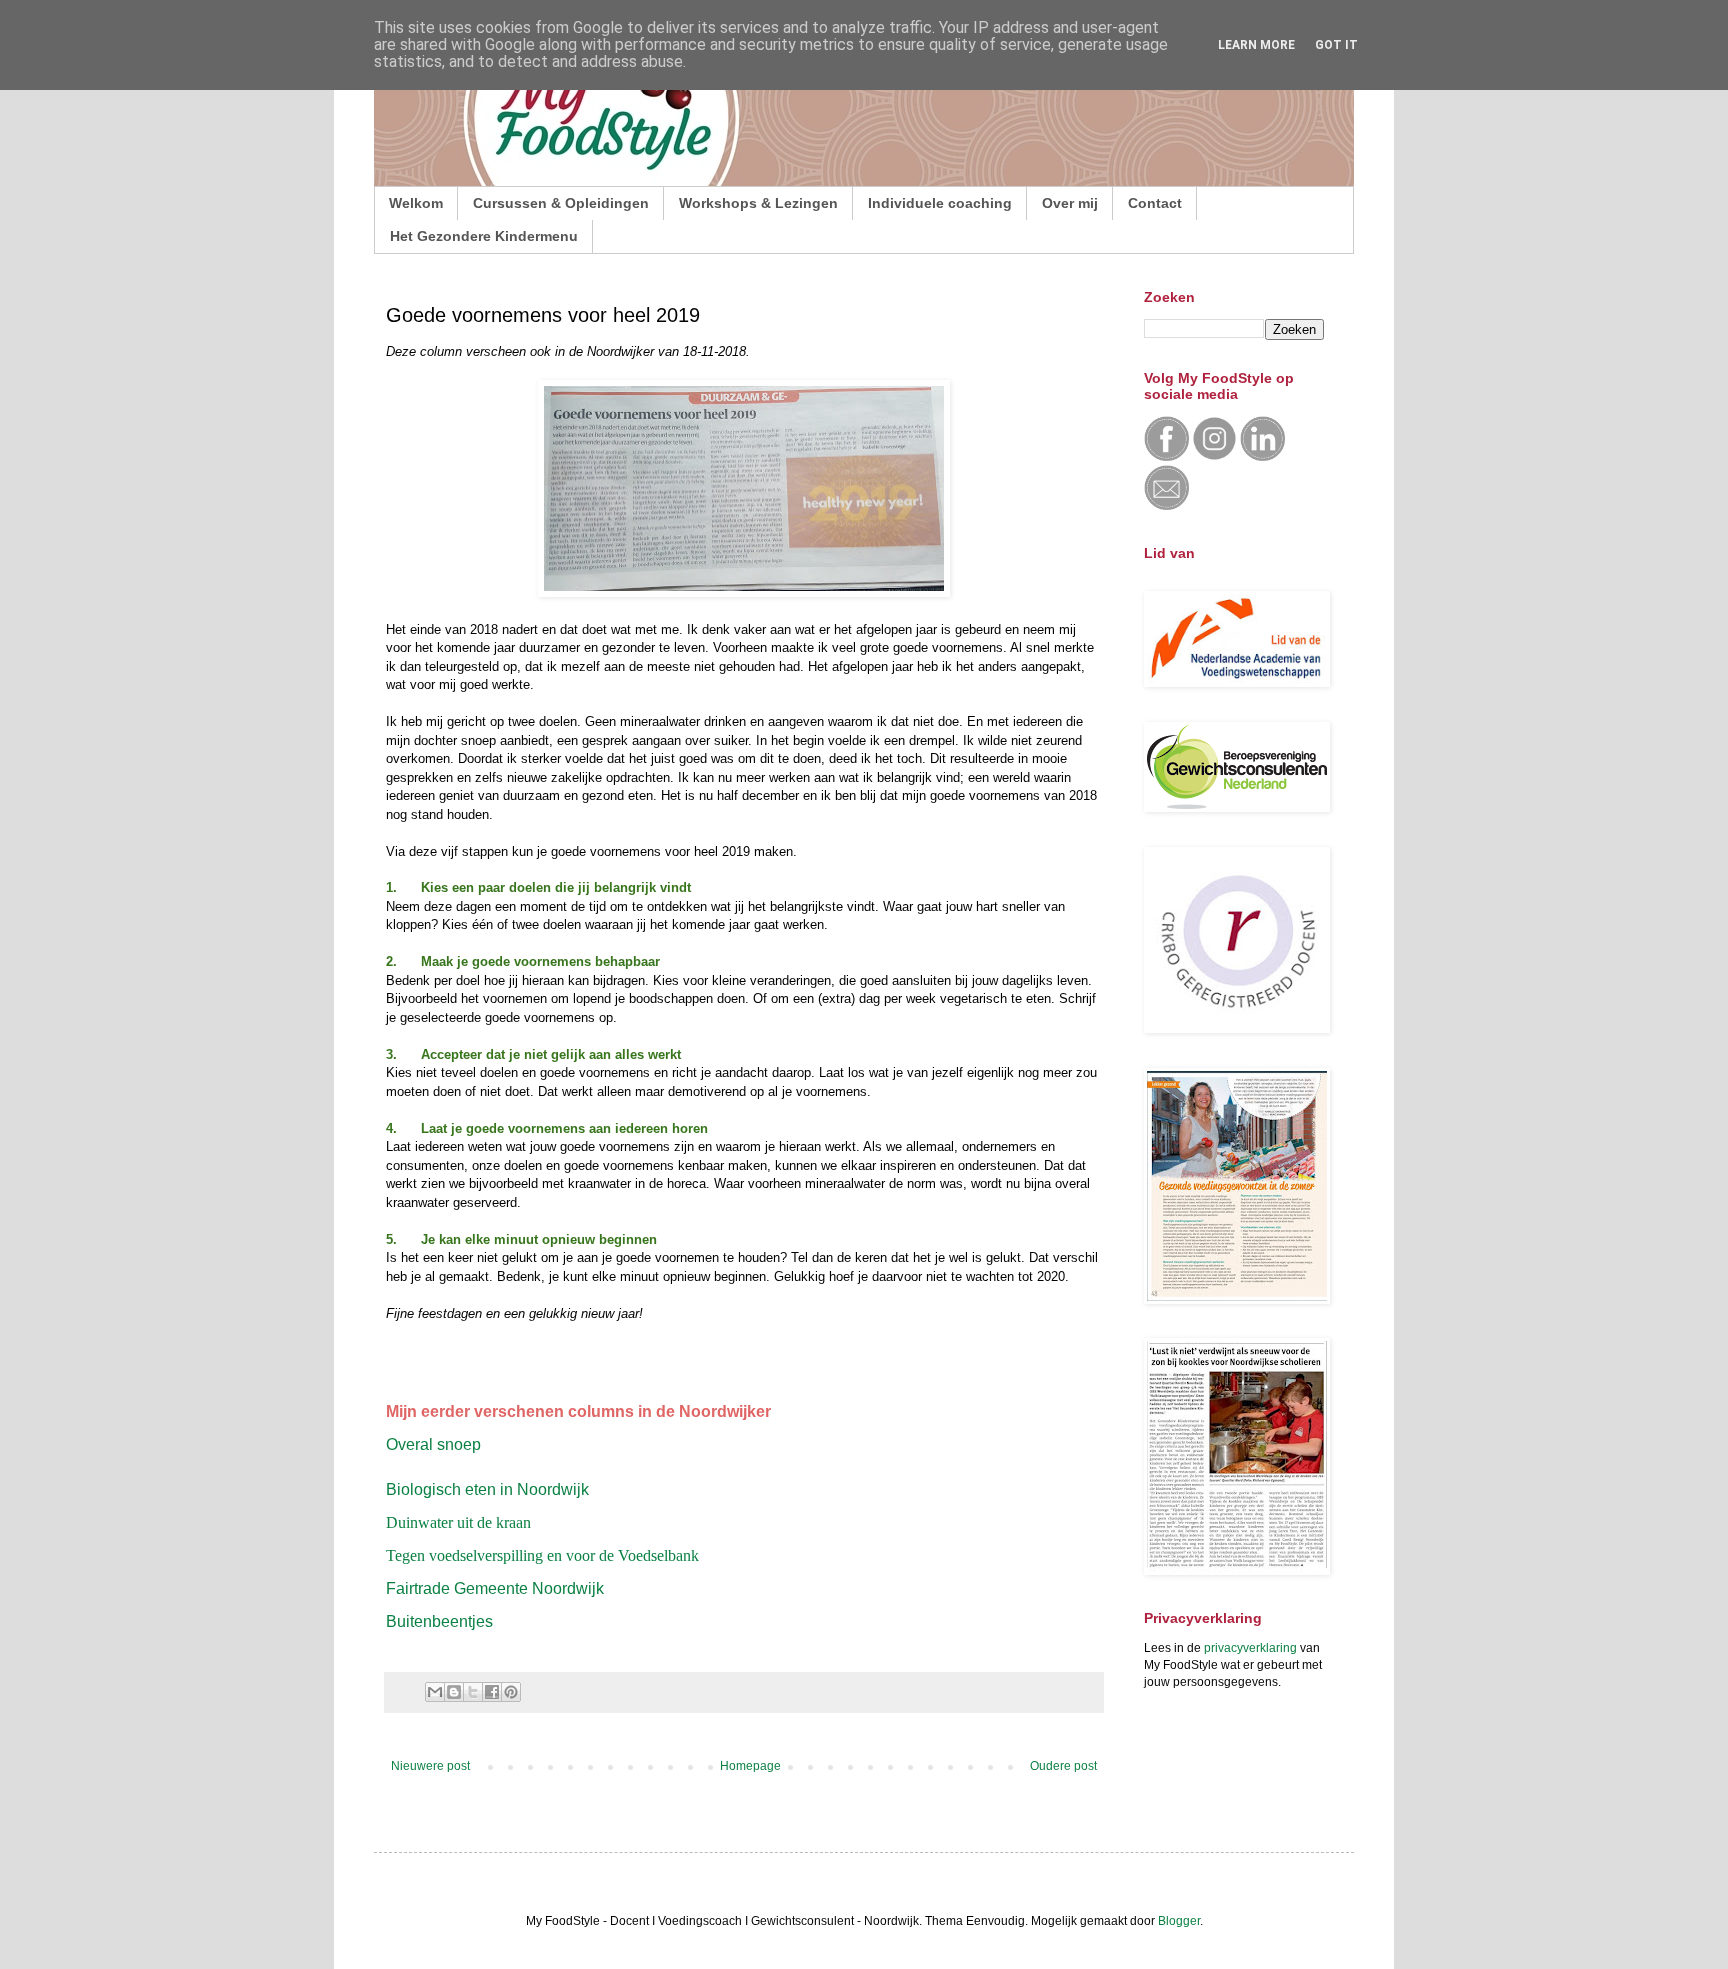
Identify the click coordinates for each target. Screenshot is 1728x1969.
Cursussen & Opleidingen (561, 203)
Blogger (1179, 1921)
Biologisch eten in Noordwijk (487, 1489)
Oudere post (1063, 1766)
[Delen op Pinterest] (511, 1692)
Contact (1155, 203)
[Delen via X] (473, 1692)
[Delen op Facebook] (492, 1692)
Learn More (1256, 45)
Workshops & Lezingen (758, 203)
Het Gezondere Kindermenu (484, 236)
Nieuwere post (430, 1766)
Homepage (750, 1766)
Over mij (1070, 203)
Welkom (416, 203)
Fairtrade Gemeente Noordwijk (495, 1588)
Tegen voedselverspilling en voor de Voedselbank (542, 1555)
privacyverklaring (1250, 1648)
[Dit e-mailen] (435, 1692)
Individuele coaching (940, 203)
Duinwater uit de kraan (458, 1522)
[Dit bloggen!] (454, 1692)
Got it (1336, 45)
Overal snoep (433, 1444)
